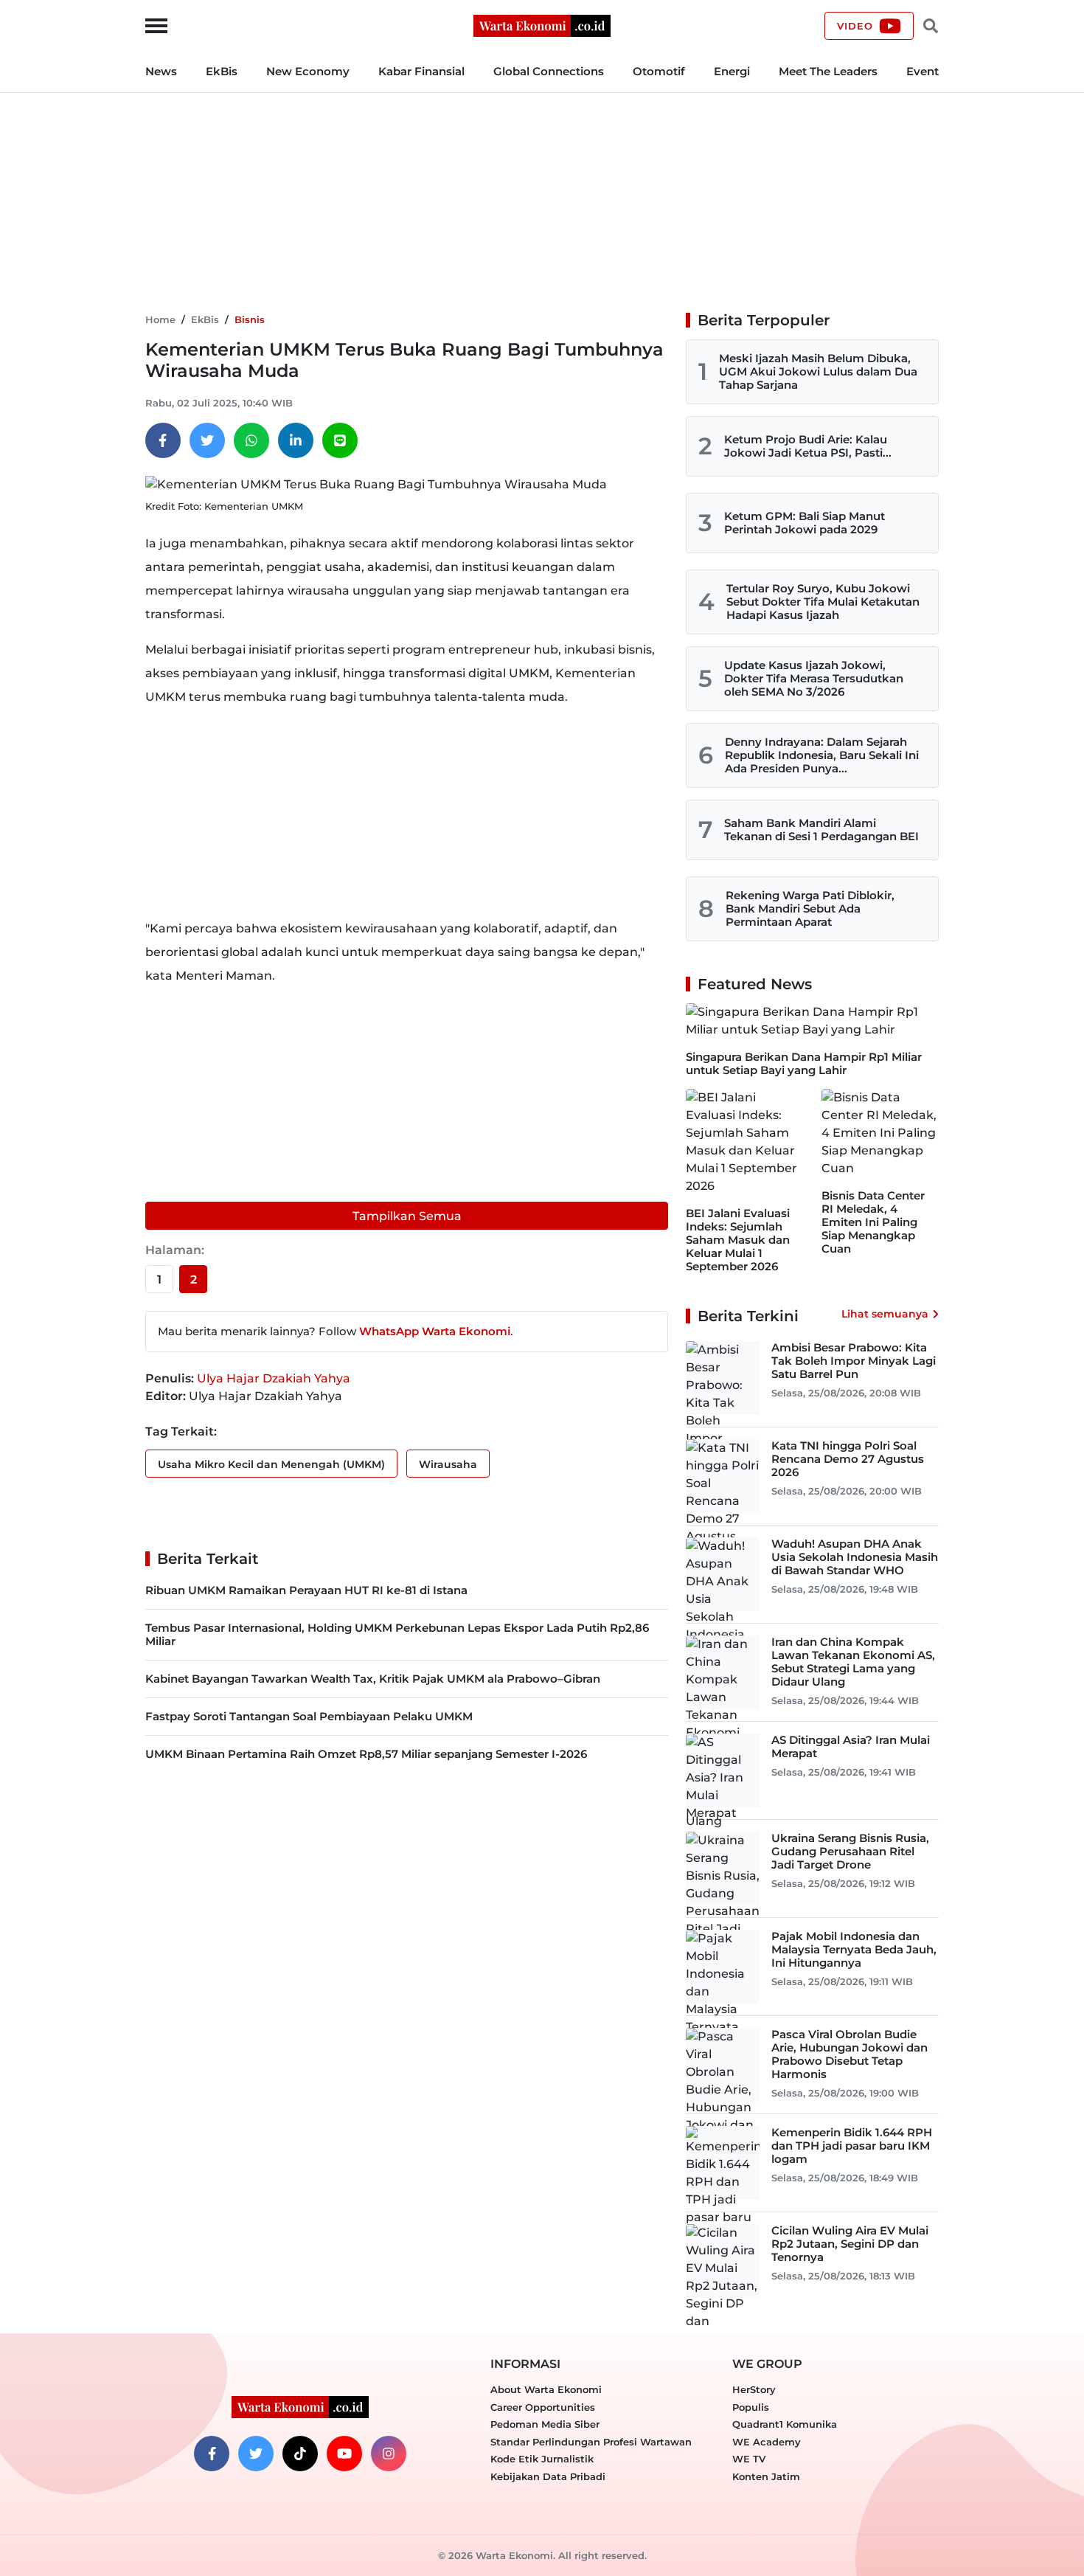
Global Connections (549, 71)
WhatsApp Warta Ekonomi (435, 1331)
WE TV (749, 2459)
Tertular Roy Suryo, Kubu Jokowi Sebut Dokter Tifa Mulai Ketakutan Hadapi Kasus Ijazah (823, 602)
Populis (751, 2407)
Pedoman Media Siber (545, 2424)
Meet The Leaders (828, 71)
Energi (732, 71)
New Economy (308, 71)
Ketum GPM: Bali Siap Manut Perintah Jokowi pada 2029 (805, 523)
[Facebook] (163, 440)
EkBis (222, 71)
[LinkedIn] (296, 440)
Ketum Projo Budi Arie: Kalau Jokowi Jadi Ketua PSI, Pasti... (808, 446)
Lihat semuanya (885, 1314)
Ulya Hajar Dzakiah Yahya (274, 1378)
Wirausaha (448, 1464)
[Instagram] (389, 2454)
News (161, 71)
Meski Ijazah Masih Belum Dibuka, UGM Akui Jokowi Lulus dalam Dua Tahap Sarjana (818, 371)
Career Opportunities (543, 2407)
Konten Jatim (766, 2476)
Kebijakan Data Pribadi (548, 2476)
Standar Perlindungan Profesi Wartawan (591, 2442)
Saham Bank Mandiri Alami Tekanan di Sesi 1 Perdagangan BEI (821, 830)
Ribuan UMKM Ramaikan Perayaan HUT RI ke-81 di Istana (306, 1590)
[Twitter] (207, 440)
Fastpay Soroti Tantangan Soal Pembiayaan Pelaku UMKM (309, 1716)
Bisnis (250, 319)
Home (160, 319)
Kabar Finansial (421, 71)
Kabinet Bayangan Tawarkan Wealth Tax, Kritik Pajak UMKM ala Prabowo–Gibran (373, 1679)
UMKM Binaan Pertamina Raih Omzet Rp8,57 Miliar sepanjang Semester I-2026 (366, 1754)
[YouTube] (344, 2454)
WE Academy (767, 2442)
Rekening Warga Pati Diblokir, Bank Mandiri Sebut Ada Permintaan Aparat (810, 908)
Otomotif (659, 71)
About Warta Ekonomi (546, 2389)
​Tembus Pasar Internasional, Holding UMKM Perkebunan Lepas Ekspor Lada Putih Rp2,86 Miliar (397, 1634)
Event (923, 71)
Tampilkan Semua (407, 1216)
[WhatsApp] (251, 440)
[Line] (340, 440)
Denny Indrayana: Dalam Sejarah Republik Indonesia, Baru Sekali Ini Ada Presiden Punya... (822, 755)
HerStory (754, 2389)
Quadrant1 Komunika (785, 2424)
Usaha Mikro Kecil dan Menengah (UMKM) (271, 1464)
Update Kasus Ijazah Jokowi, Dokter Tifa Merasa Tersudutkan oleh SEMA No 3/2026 (814, 678)
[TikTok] (300, 2454)
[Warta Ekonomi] (542, 25)
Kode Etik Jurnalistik (542, 2459)
